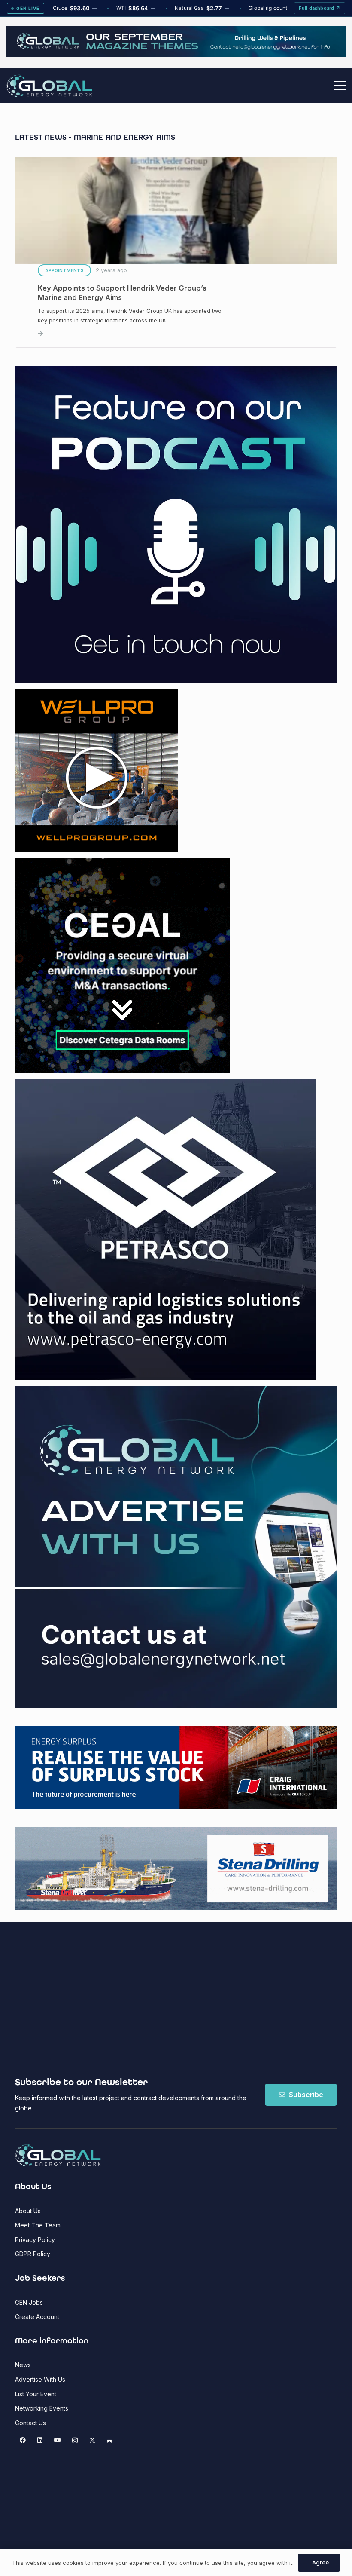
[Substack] (110, 2440)
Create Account (37, 2317)
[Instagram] (75, 2440)
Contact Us (30, 2423)
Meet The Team (38, 2225)
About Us (28, 2211)
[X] (92, 2440)
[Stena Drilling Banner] (176, 1869)
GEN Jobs (29, 2302)
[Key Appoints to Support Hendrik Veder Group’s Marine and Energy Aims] (176, 248)
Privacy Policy (35, 2240)
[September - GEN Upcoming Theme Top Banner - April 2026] (176, 54)
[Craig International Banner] (176, 1767)
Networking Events (42, 2408)
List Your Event (36, 2394)
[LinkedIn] (40, 2440)
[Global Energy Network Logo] (49, 86)
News (23, 2365)
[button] (340, 86)
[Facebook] (23, 2440)
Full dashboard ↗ (320, 8)
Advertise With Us (40, 2379)
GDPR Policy (33, 2254)
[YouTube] (57, 2440)
